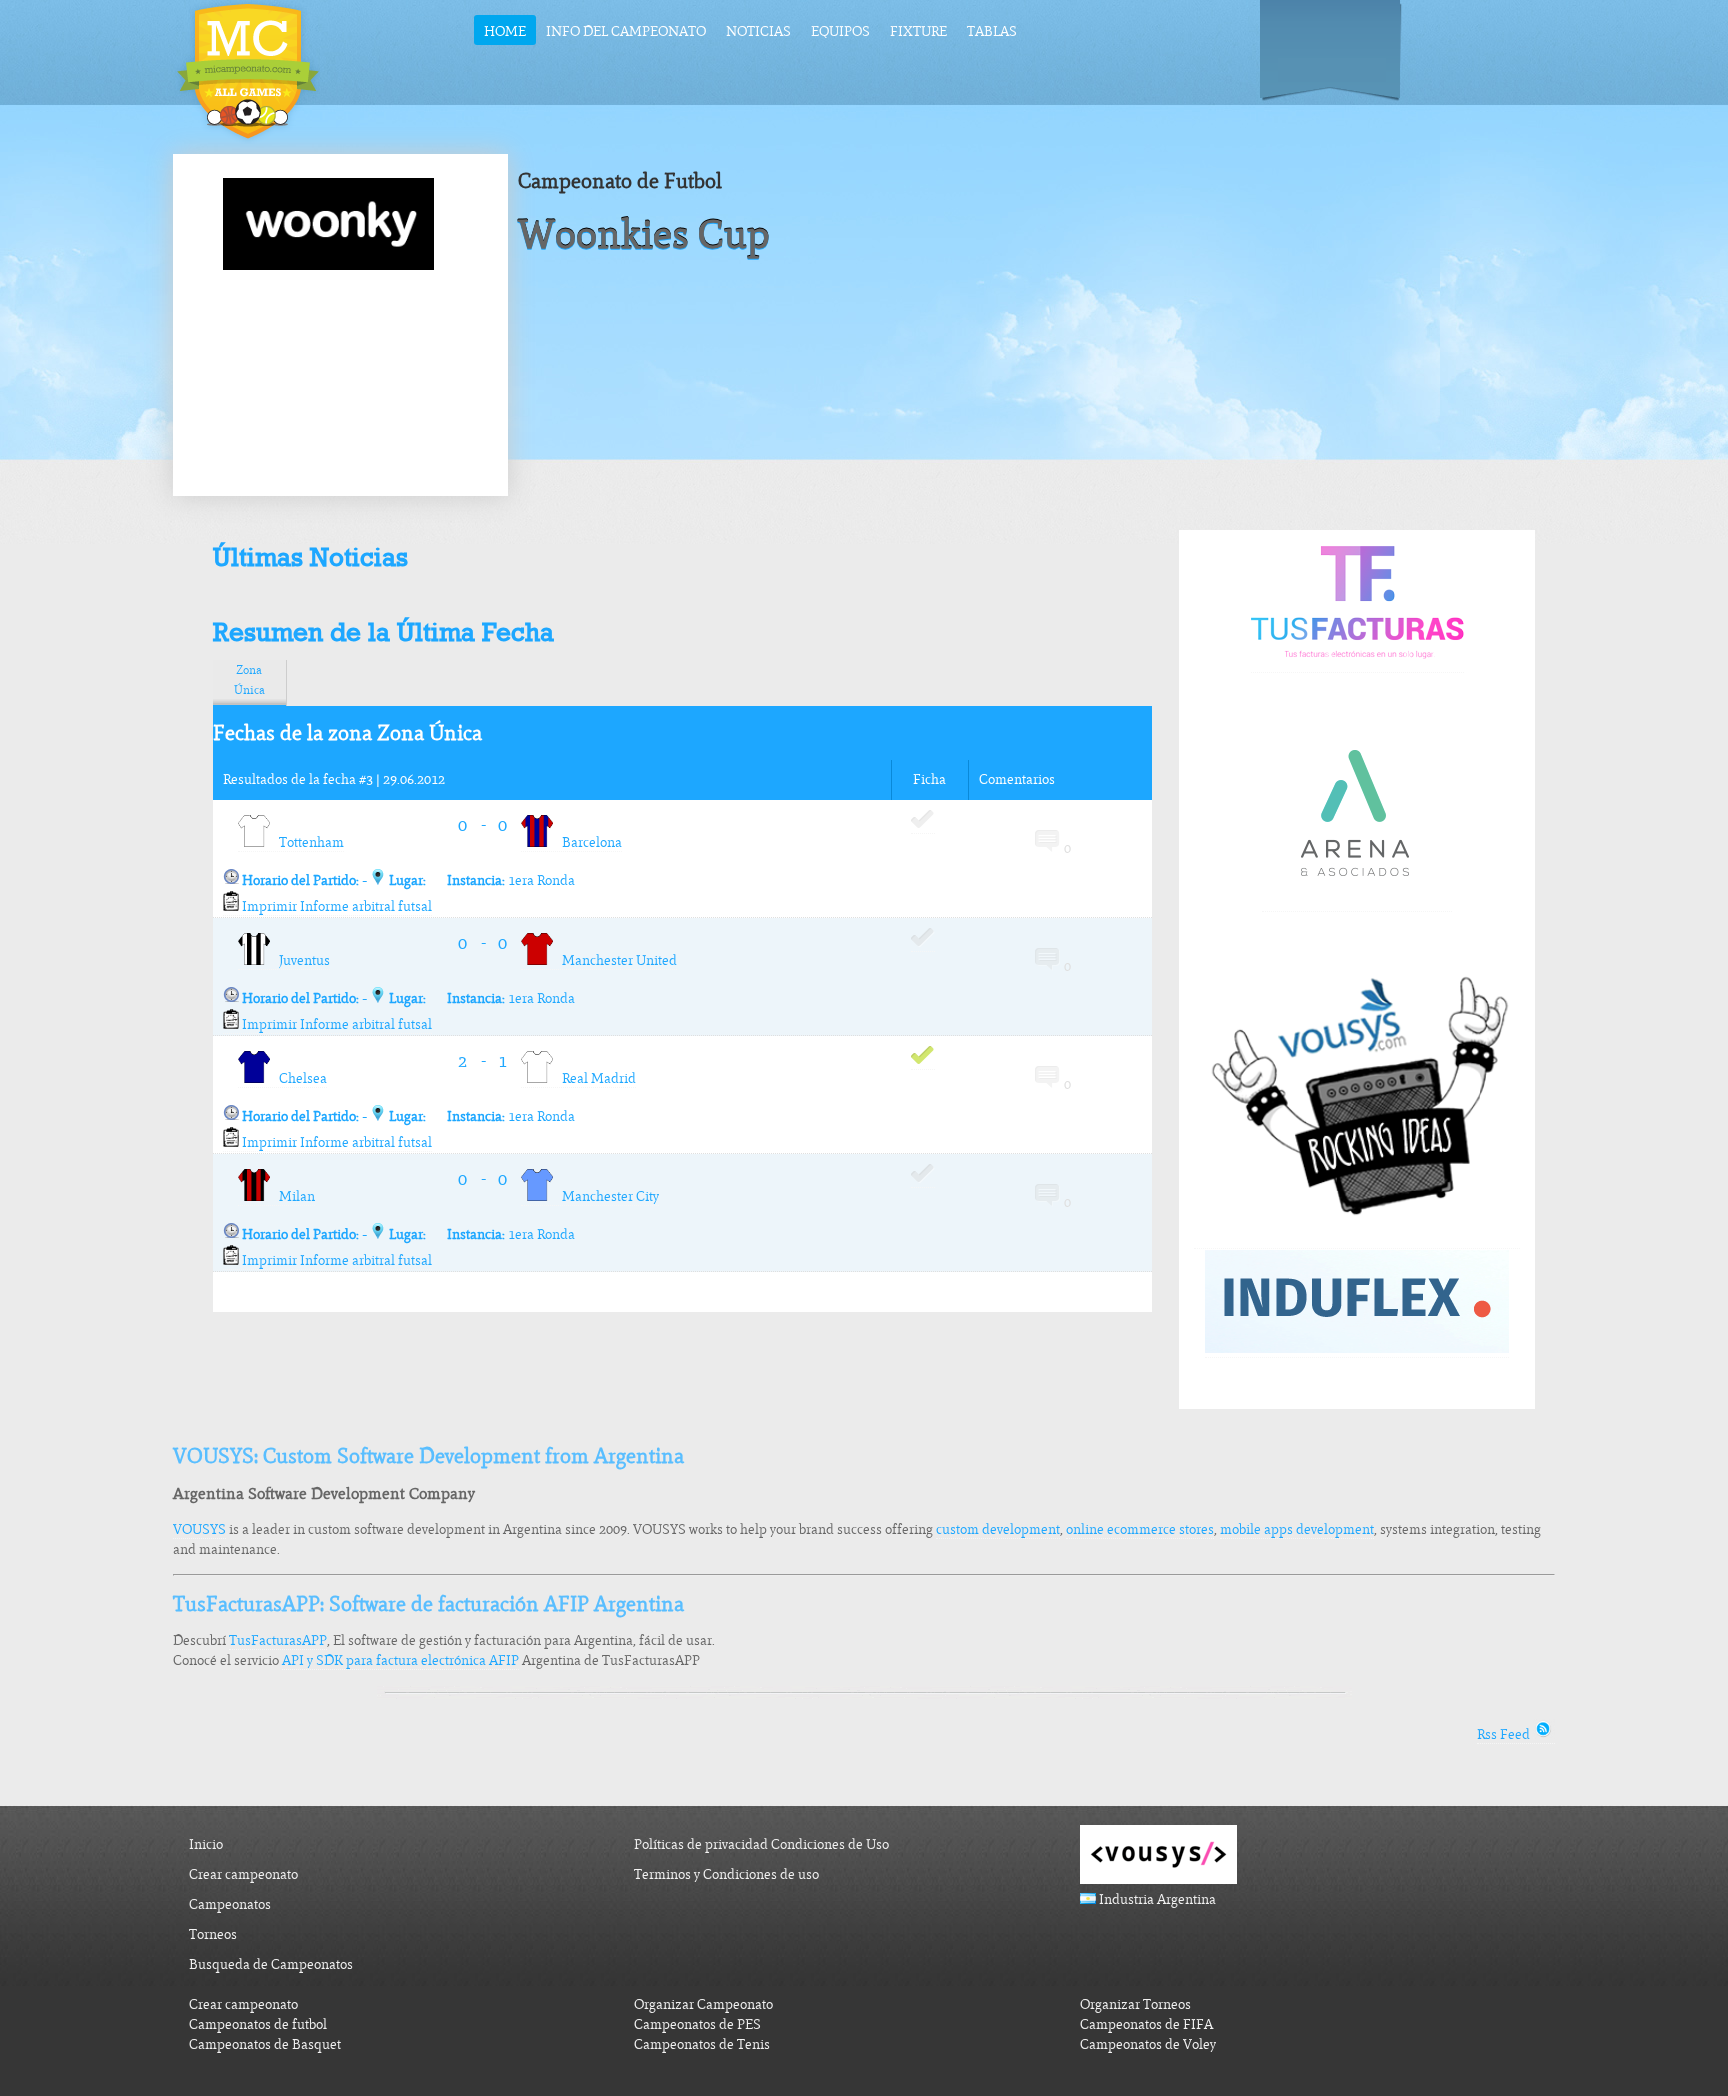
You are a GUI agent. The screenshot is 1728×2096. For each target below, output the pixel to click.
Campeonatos (230, 1904)
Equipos (840, 31)
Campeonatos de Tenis (702, 2044)
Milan (292, 1196)
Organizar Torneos (1135, 2004)
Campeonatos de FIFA (1146, 2024)
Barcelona (587, 842)
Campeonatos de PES (697, 2024)
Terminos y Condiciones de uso (726, 1874)
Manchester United (615, 960)
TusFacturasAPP (278, 1640)
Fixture (918, 31)
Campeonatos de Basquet (265, 2044)
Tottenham (307, 842)
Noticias (758, 31)
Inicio (206, 1844)
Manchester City (606, 1196)
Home (505, 31)
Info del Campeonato (626, 31)
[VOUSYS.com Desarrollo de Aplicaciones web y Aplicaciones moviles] (1357, 1240)
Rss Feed (1505, 1734)
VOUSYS (199, 1529)
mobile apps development (1297, 1529)
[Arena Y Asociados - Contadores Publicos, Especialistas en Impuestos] (1357, 903)
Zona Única (249, 680)
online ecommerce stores (1140, 1529)
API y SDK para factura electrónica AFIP (400, 1660)
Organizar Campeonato (703, 2004)
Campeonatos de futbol (258, 2024)
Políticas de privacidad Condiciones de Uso (761, 1844)
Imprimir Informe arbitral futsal (335, 906)
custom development (998, 1529)
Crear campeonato (243, 1874)
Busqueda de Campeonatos (271, 1964)
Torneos (213, 1934)
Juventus (300, 960)
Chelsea (298, 1078)
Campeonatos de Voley (1148, 2044)
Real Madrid (594, 1078)
